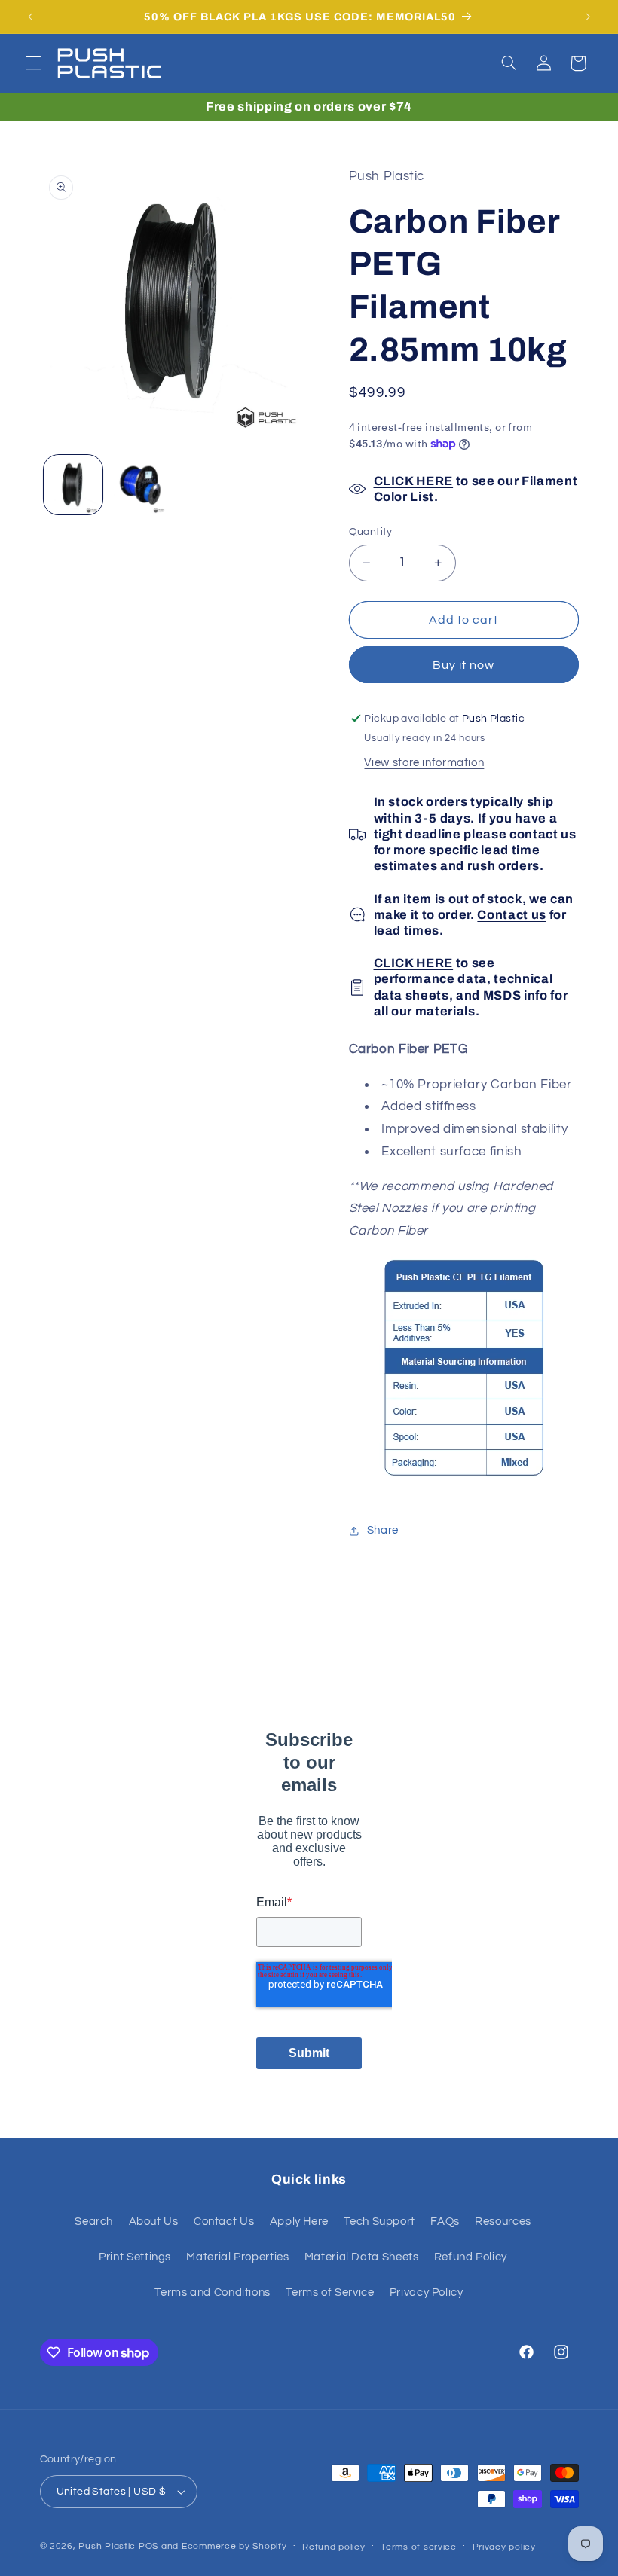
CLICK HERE (414, 481)
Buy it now (464, 665)
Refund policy (334, 2547)
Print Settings (135, 2257)
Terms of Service (330, 2292)
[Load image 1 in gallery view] (73, 484)
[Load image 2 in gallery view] (140, 484)
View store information (424, 763)
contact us (543, 834)
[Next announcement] (588, 17)
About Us (154, 2222)
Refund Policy (471, 2257)
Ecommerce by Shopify (234, 2546)
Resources (503, 2222)
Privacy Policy (427, 2292)
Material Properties (237, 2257)
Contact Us (224, 2222)
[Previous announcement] (30, 17)
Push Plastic (107, 2546)
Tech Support (379, 2222)
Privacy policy (504, 2547)
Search (94, 2222)
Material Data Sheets (362, 2257)
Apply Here (299, 2222)
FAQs (445, 2222)
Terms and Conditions (213, 2292)
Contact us (512, 915)
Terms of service (419, 2547)
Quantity (371, 532)
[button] (33, 63)
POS (148, 2546)
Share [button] (383, 1530)
